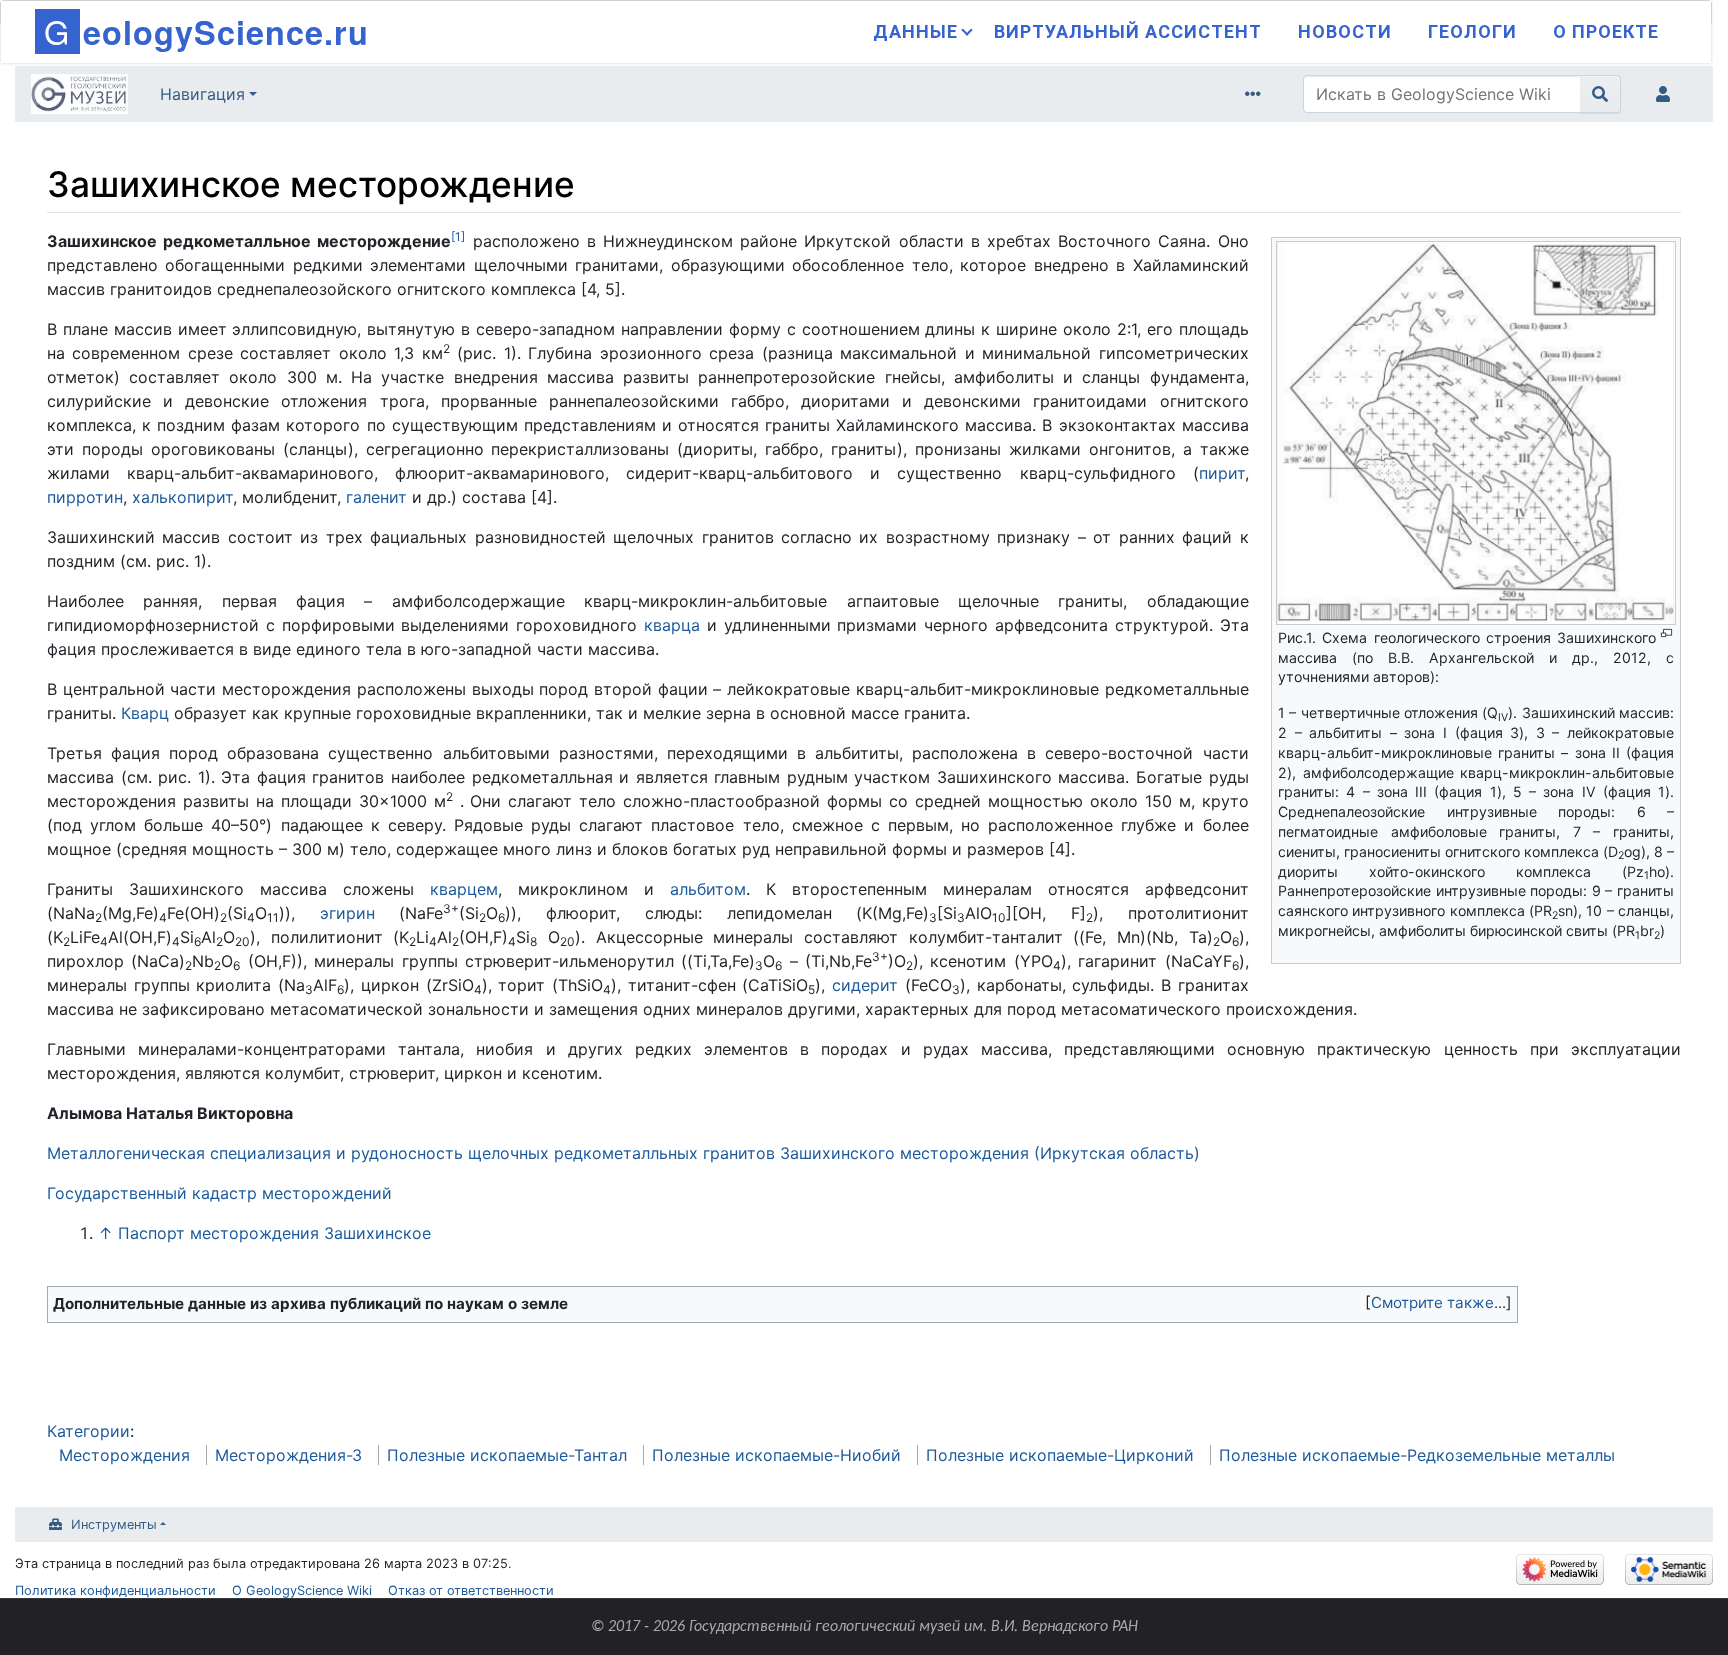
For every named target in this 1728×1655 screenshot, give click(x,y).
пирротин (85, 497)
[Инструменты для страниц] (1257, 94)
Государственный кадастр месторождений (219, 1193)
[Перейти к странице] (1600, 94)
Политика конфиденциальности (115, 1590)
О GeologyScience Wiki (302, 1590)
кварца (672, 625)
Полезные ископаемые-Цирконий (1060, 1455)
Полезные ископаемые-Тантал (507, 1455)
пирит (1222, 473)
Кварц (145, 713)
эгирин (347, 913)
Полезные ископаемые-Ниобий (776, 1455)
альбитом (708, 889)
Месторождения (124, 1455)
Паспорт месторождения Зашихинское (274, 1233)
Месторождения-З (288, 1455)
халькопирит (182, 497)
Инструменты (114, 1524)
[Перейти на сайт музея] (79, 96)
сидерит (865, 985)
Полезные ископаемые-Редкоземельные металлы (1417, 1455)
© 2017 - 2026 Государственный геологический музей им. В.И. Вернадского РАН (864, 1627)
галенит (376, 497)
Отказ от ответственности (471, 1590)
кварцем (464, 889)
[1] (458, 236)
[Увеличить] (1666, 633)
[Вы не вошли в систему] (1667, 94)
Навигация (202, 94)
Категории (88, 1431)
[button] (1438, 1303)
